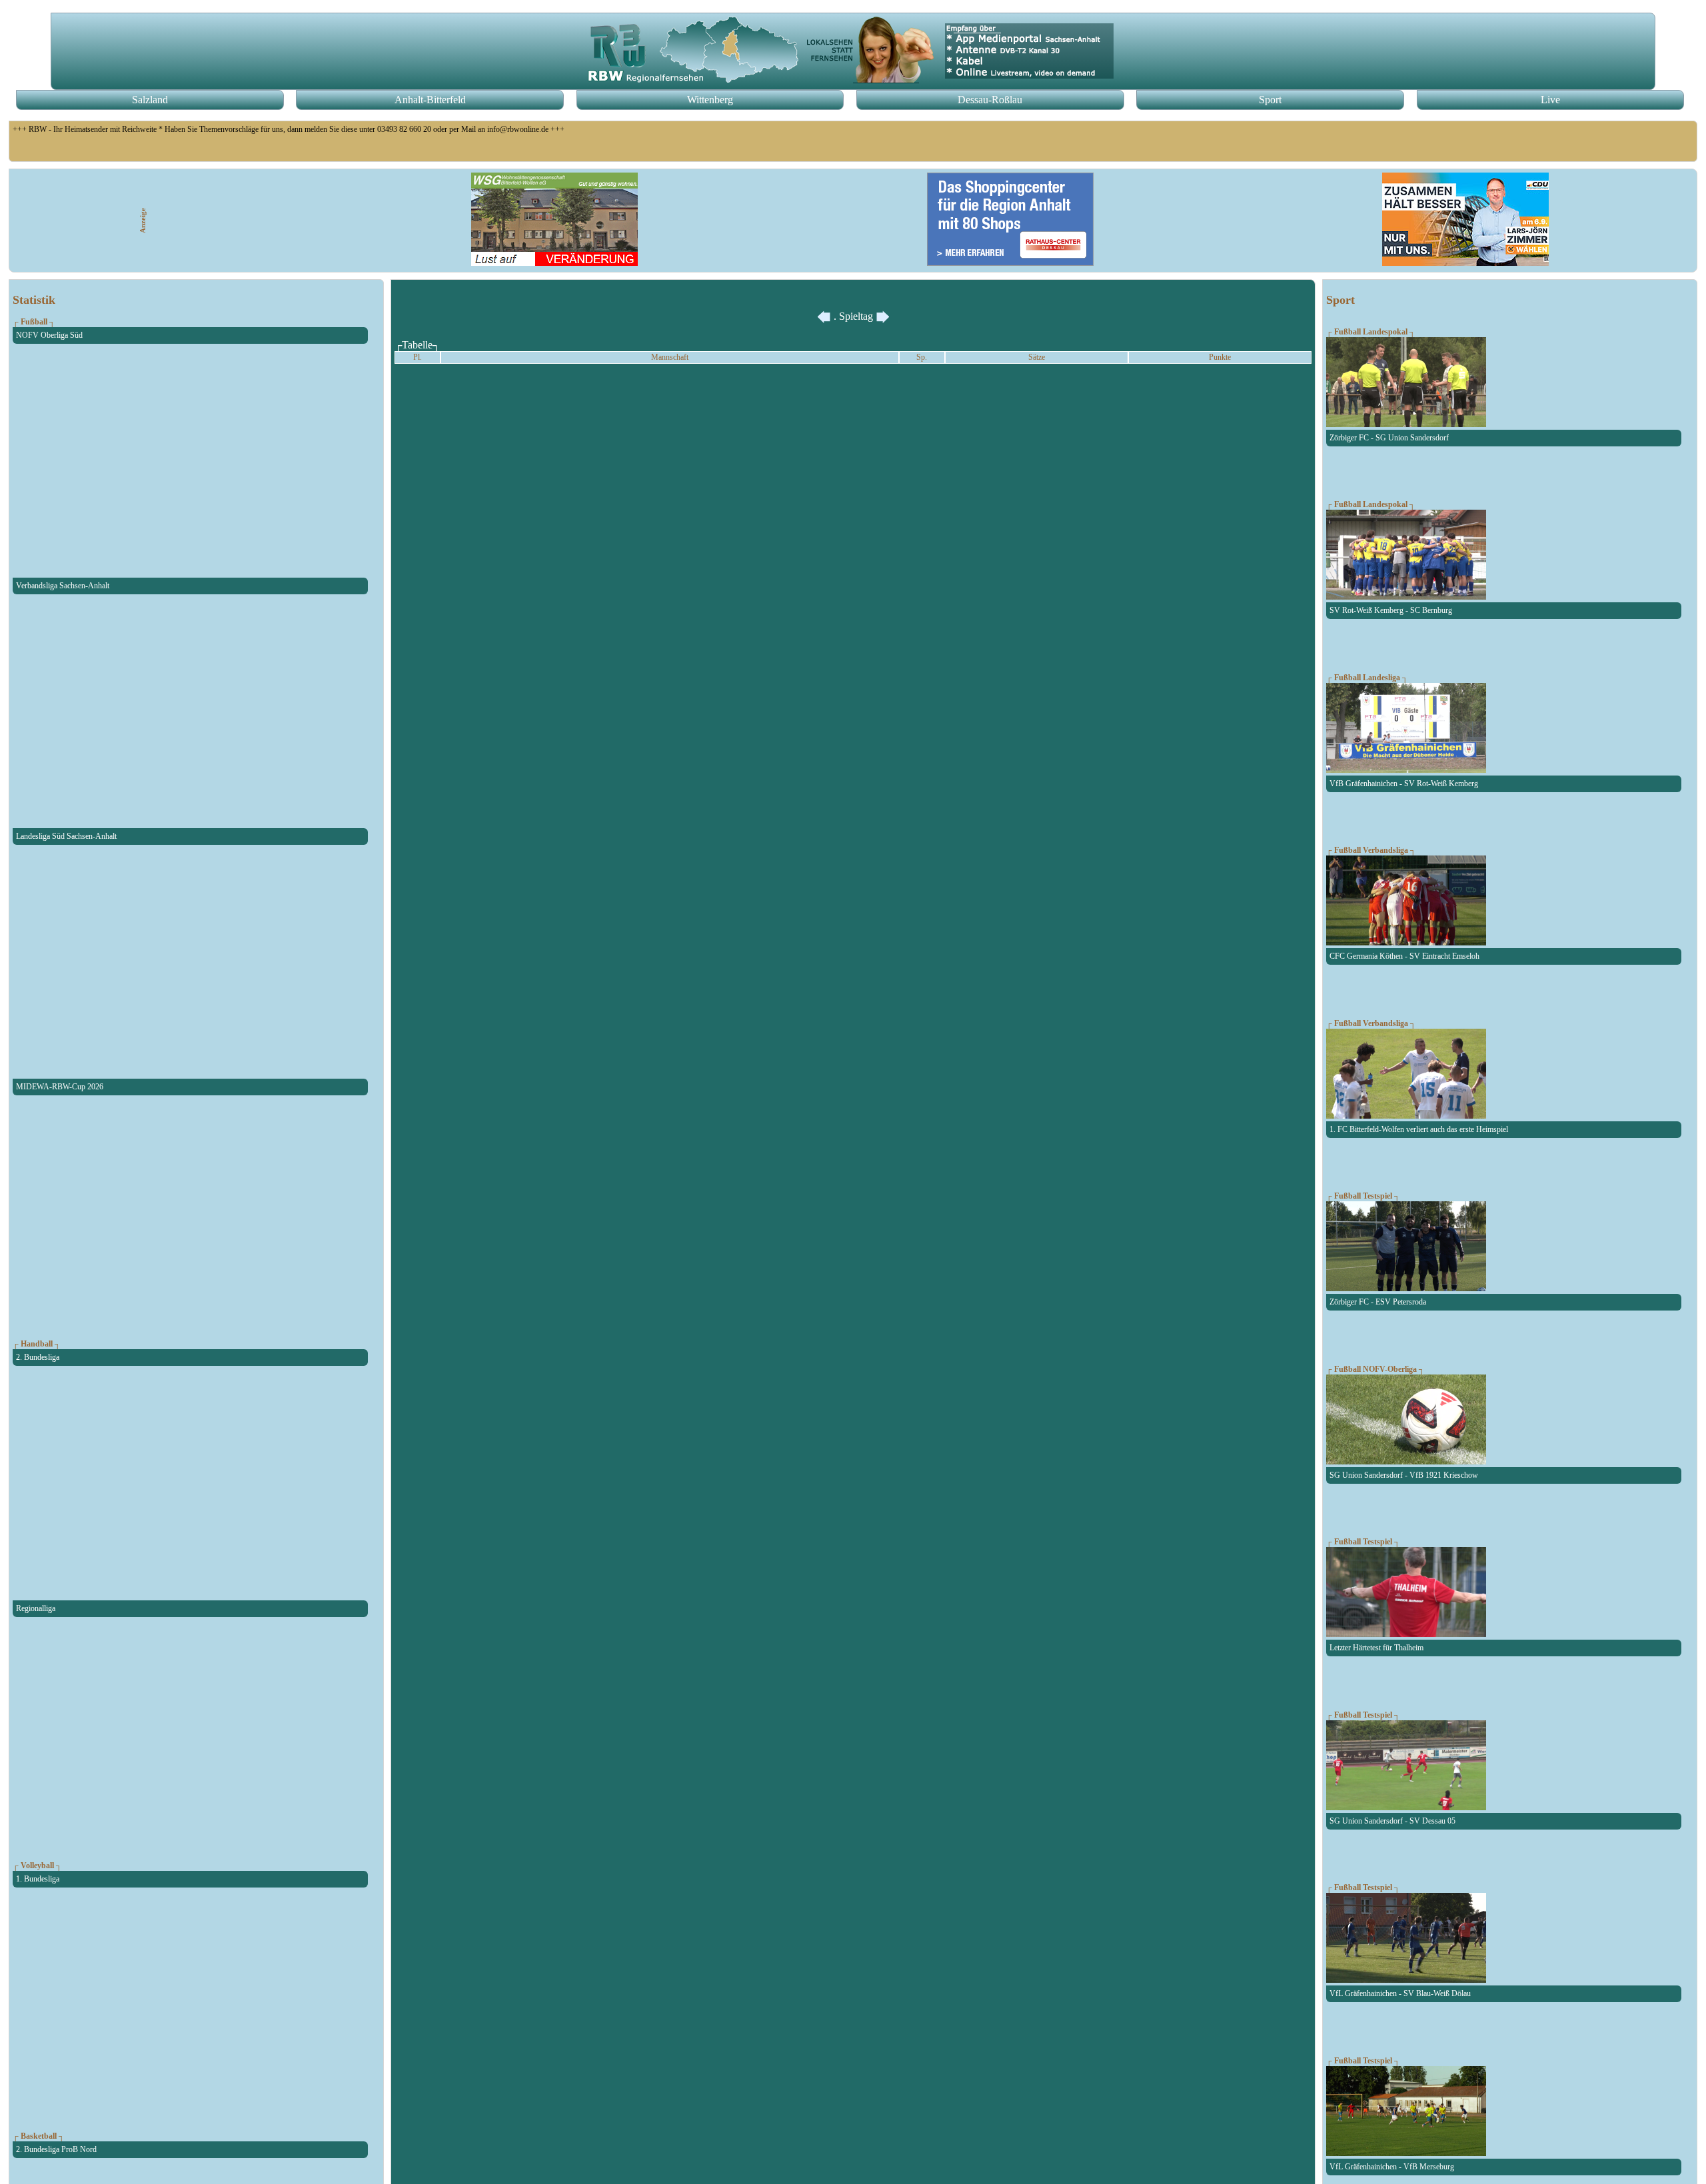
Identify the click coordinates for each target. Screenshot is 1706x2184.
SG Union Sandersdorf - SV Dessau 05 (1392, 1821)
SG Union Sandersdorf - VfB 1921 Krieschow (1404, 1475)
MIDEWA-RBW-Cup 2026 (60, 1087)
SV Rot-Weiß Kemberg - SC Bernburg (1391, 610)
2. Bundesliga (38, 1357)
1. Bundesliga (38, 1879)
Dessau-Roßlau (990, 100)
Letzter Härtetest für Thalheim (1376, 1648)
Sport (1270, 100)
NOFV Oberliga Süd (49, 335)
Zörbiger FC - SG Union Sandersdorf (1389, 438)
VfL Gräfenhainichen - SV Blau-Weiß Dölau (1400, 1993)
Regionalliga (36, 1608)
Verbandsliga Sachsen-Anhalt (63, 586)
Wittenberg (710, 100)
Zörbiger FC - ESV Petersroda (1378, 1302)
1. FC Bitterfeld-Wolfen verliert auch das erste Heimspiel (1419, 1129)
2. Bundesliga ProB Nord (56, 2149)
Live (1550, 100)
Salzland (150, 100)
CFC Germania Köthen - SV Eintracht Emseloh (1404, 956)
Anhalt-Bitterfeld (430, 100)
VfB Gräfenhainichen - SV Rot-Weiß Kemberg (1404, 784)
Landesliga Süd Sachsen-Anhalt (66, 836)
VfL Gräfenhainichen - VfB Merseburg (1392, 2167)
